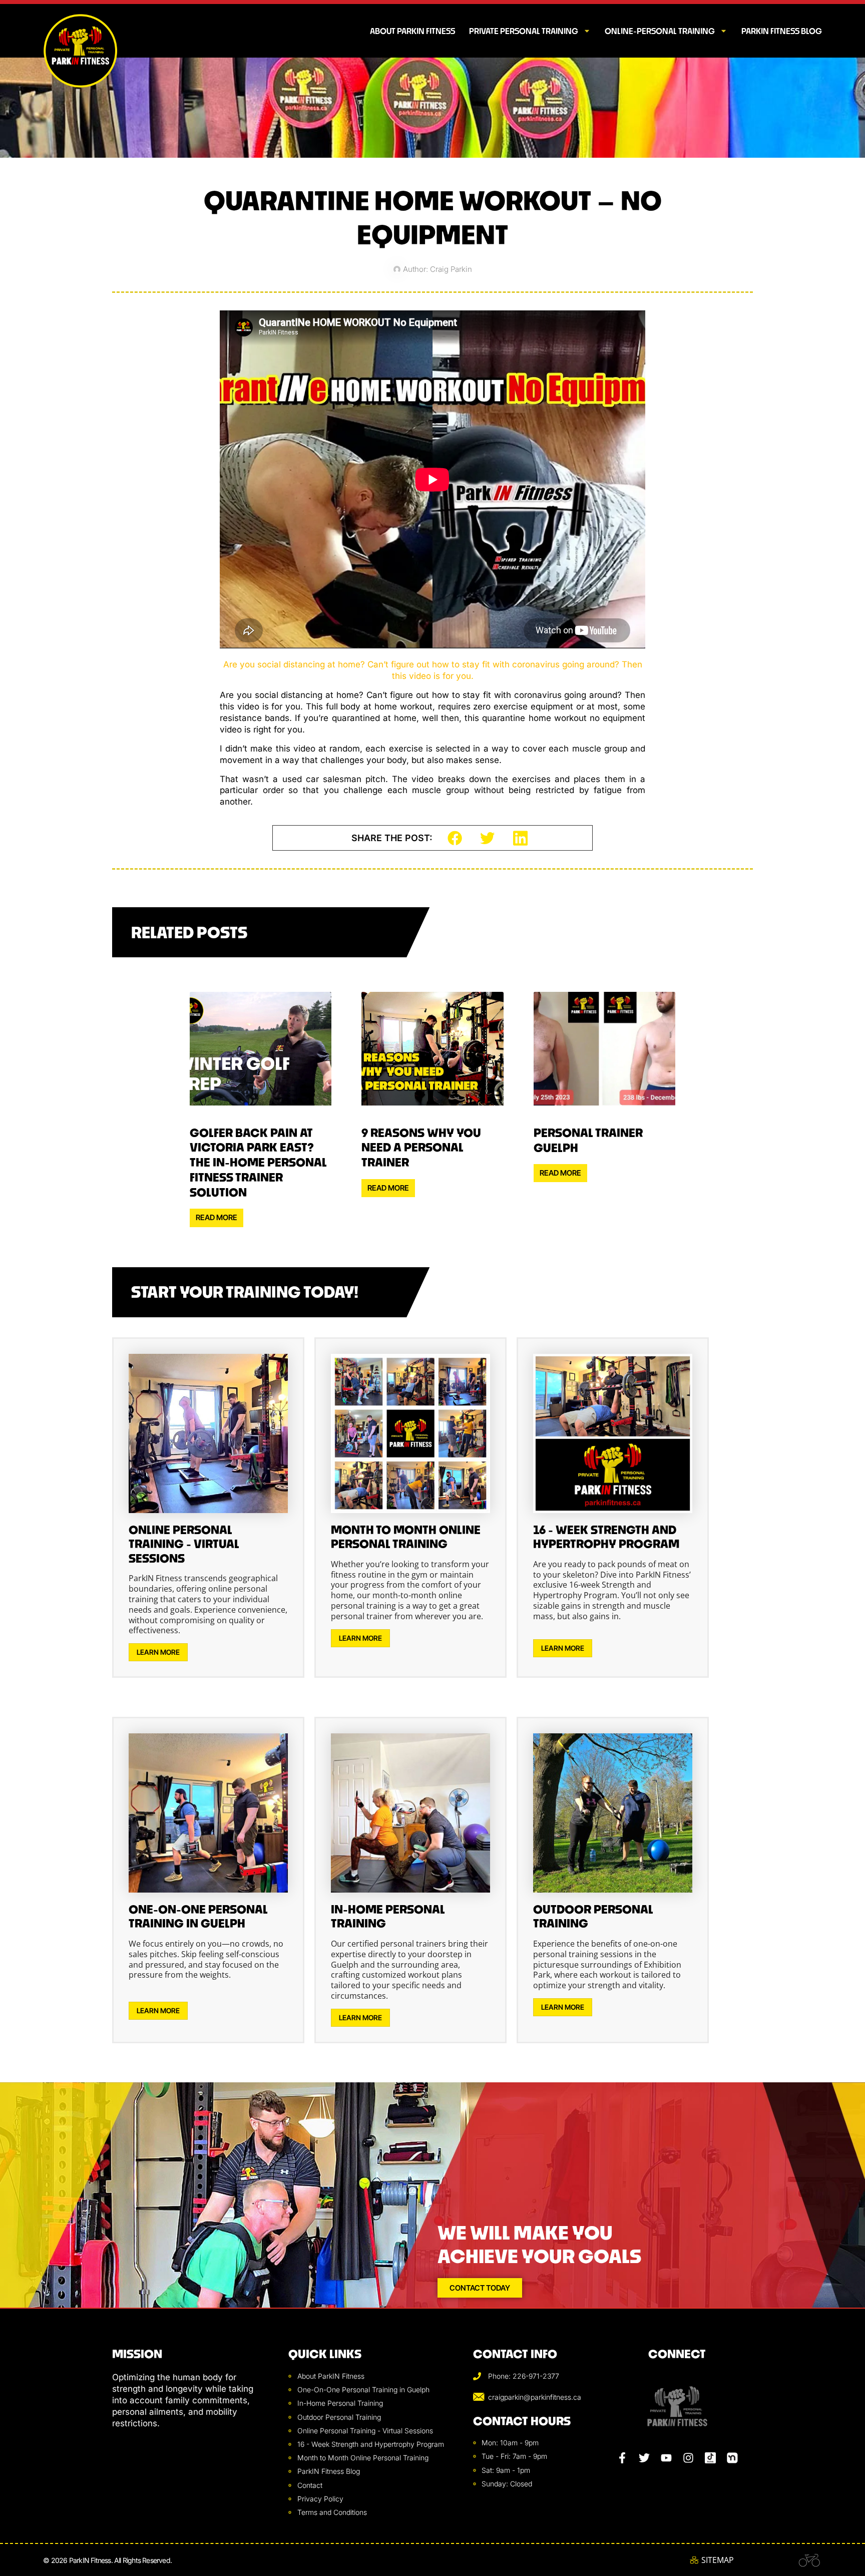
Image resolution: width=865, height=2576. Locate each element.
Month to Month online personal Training (406, 1537)
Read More (217, 1217)
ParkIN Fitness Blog (782, 31)
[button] (455, 838)
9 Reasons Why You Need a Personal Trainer (421, 1148)
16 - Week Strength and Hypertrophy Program (606, 1537)
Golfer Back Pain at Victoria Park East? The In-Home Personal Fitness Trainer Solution (258, 1163)
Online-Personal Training (660, 31)
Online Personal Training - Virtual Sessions (184, 1544)
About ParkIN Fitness (412, 31)
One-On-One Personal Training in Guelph (198, 1917)
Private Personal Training (524, 31)
